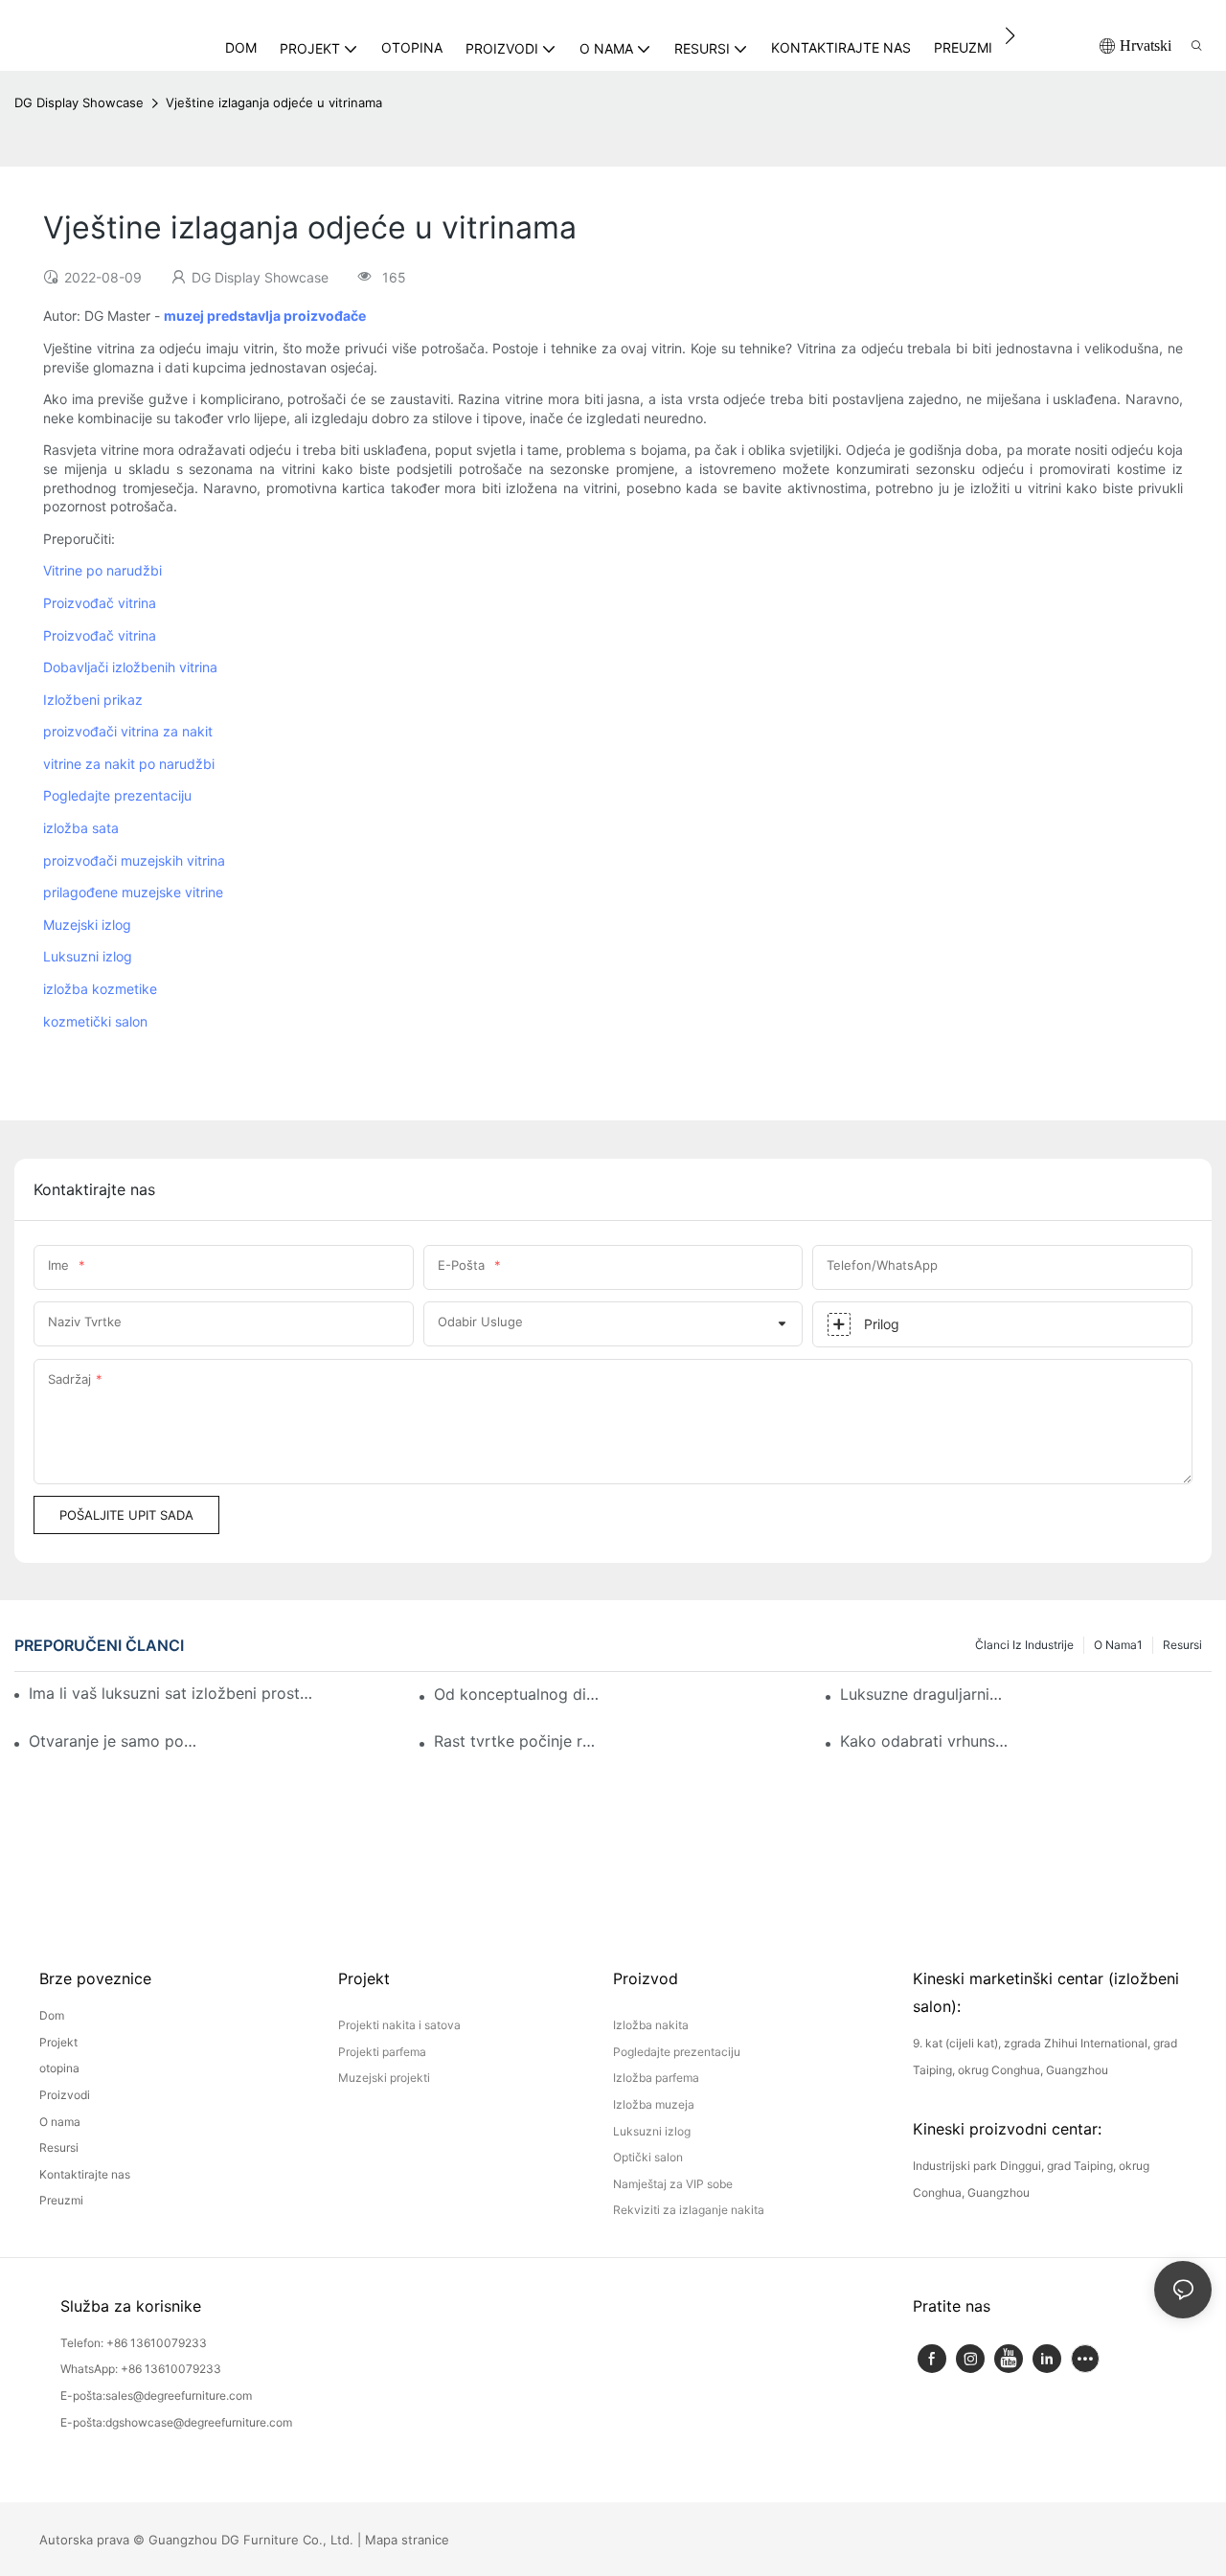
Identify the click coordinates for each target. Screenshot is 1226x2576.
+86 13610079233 (157, 2343)
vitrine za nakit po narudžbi (129, 764)
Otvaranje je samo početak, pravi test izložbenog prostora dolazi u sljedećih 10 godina (113, 1741)
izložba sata (81, 828)
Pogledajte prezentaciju (117, 795)
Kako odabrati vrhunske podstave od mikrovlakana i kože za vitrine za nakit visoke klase (924, 1741)
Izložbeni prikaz (93, 700)
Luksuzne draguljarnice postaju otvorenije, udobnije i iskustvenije (924, 1694)
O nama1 (1118, 1645)
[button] (1010, 35)
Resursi (1182, 1645)
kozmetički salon (95, 1021)
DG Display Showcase (79, 102)
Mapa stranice (407, 2540)
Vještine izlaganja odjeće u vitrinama (274, 102)
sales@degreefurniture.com (179, 2395)
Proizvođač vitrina (100, 603)
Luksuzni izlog (88, 956)
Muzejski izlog (87, 925)
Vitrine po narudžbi (102, 570)
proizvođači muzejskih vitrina (134, 860)
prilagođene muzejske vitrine (133, 892)
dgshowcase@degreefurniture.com (199, 2422)
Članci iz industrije (1024, 1645)
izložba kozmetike (100, 989)
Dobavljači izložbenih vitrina (130, 667)
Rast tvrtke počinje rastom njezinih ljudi (518, 1741)
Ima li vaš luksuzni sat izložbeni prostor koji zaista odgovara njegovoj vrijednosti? (174, 1693)
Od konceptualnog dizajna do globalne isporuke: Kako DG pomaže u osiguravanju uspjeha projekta (518, 1694)
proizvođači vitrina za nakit (128, 731)
